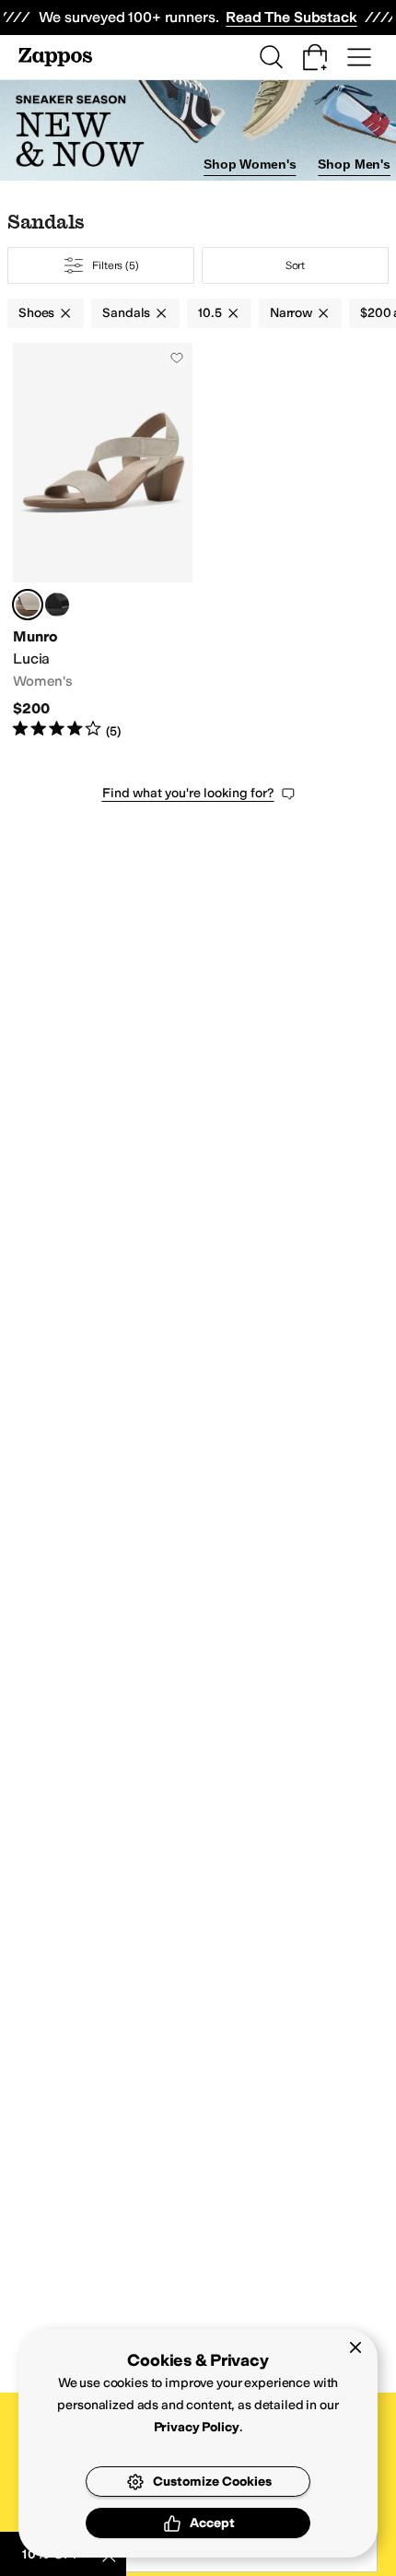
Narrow (291, 313)
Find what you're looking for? (188, 793)
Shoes (36, 313)
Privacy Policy (197, 2427)
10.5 (210, 313)
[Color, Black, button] (57, 605)
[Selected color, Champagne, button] (28, 605)
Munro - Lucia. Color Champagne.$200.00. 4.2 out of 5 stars (103, 541)
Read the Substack (291, 17)
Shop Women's (250, 164)
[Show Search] (271, 57)
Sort (296, 265)
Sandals (126, 313)
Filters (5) (116, 265)
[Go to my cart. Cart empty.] (315, 57)
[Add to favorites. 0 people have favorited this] (177, 358)
